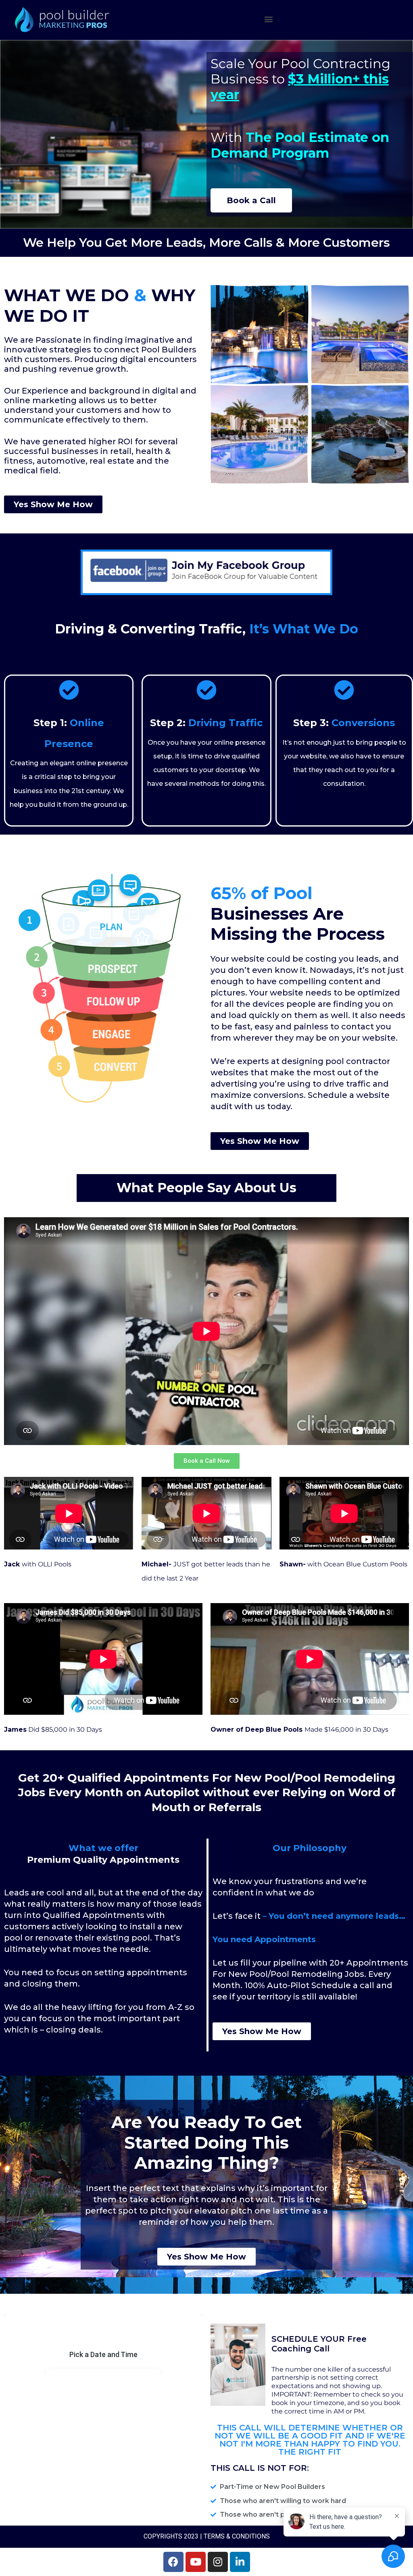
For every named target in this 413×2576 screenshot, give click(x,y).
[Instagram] (218, 2562)
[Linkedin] (240, 2562)
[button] (268, 19)
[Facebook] (173, 2562)
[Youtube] (196, 2562)
